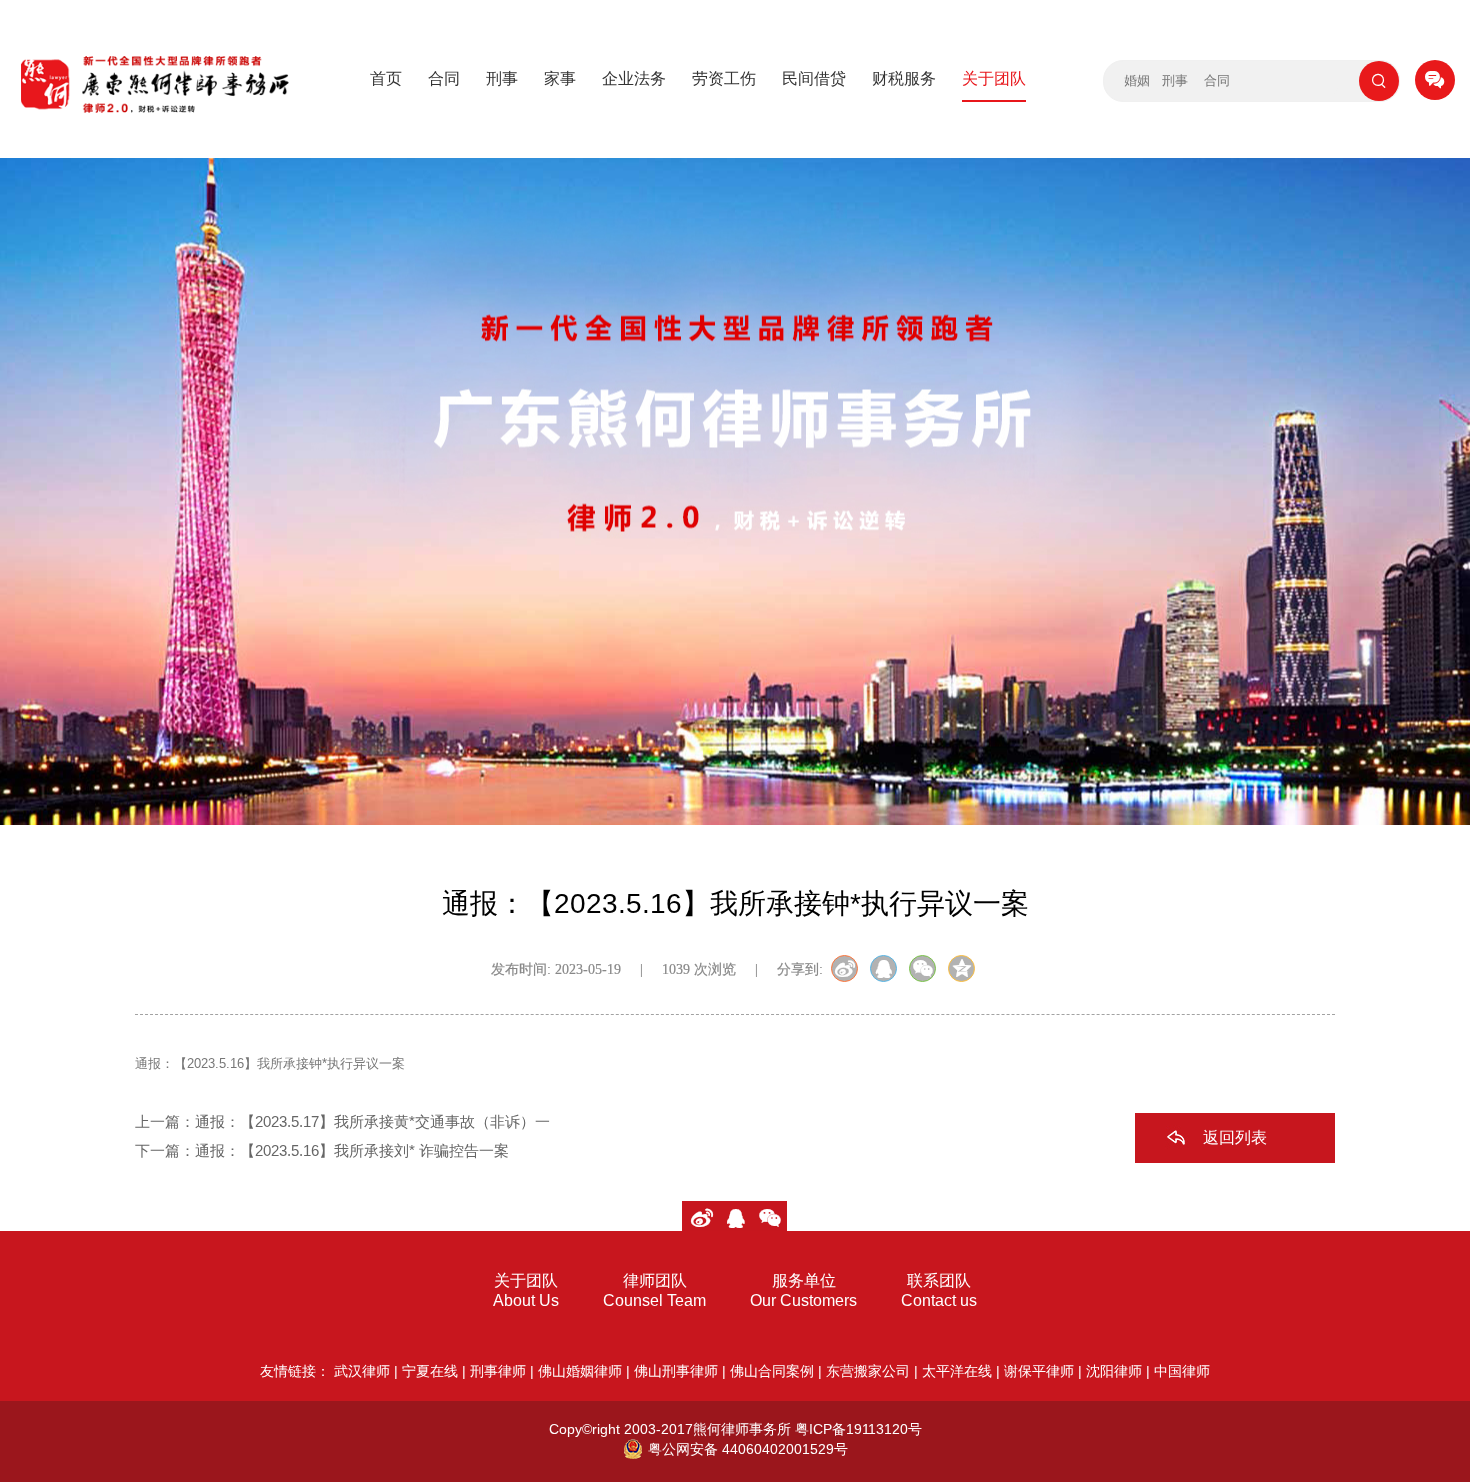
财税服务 (904, 78)
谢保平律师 (1039, 1371)
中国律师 (1182, 1371)
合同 (444, 78)
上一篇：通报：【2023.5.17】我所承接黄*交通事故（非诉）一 (342, 1121)
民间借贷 (814, 78)
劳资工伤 (724, 78)
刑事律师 (498, 1371)
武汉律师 (362, 1371)
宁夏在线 (430, 1371)
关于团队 (994, 78)
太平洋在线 (957, 1371)
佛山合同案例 (772, 1371)
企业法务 (634, 78)
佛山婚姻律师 (580, 1371)
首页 (386, 78)
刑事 (502, 78)
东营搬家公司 (868, 1371)
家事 (560, 78)
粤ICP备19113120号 (858, 1429)
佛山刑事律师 (676, 1371)
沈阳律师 (1114, 1371)
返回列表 (1235, 1137)
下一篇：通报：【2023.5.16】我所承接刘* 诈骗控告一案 (322, 1150)
